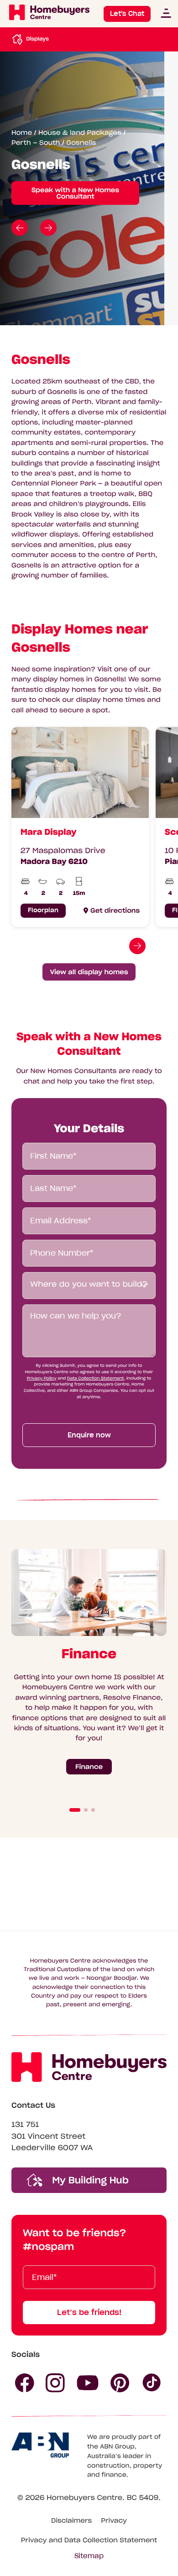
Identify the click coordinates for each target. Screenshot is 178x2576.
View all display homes (89, 972)
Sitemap (89, 2556)
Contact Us (33, 2106)
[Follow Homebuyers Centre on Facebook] (25, 2383)
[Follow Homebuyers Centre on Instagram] (55, 2383)
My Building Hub (89, 2180)
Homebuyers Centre (84, 2498)
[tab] (75, 1810)
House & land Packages (80, 133)
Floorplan (43, 910)
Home (22, 133)
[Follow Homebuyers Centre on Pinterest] (120, 2383)
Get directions (115, 910)
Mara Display (49, 832)
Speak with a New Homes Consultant (75, 193)
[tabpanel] (77, 827)
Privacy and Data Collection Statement (89, 2540)
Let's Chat (127, 14)
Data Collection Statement (95, 1378)
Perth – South (36, 143)
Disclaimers (71, 2520)
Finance (89, 1767)
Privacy (114, 2520)
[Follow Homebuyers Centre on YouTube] (88, 2383)
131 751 (25, 2125)
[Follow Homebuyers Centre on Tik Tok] (152, 2383)
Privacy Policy (42, 1378)
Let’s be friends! (89, 2312)
